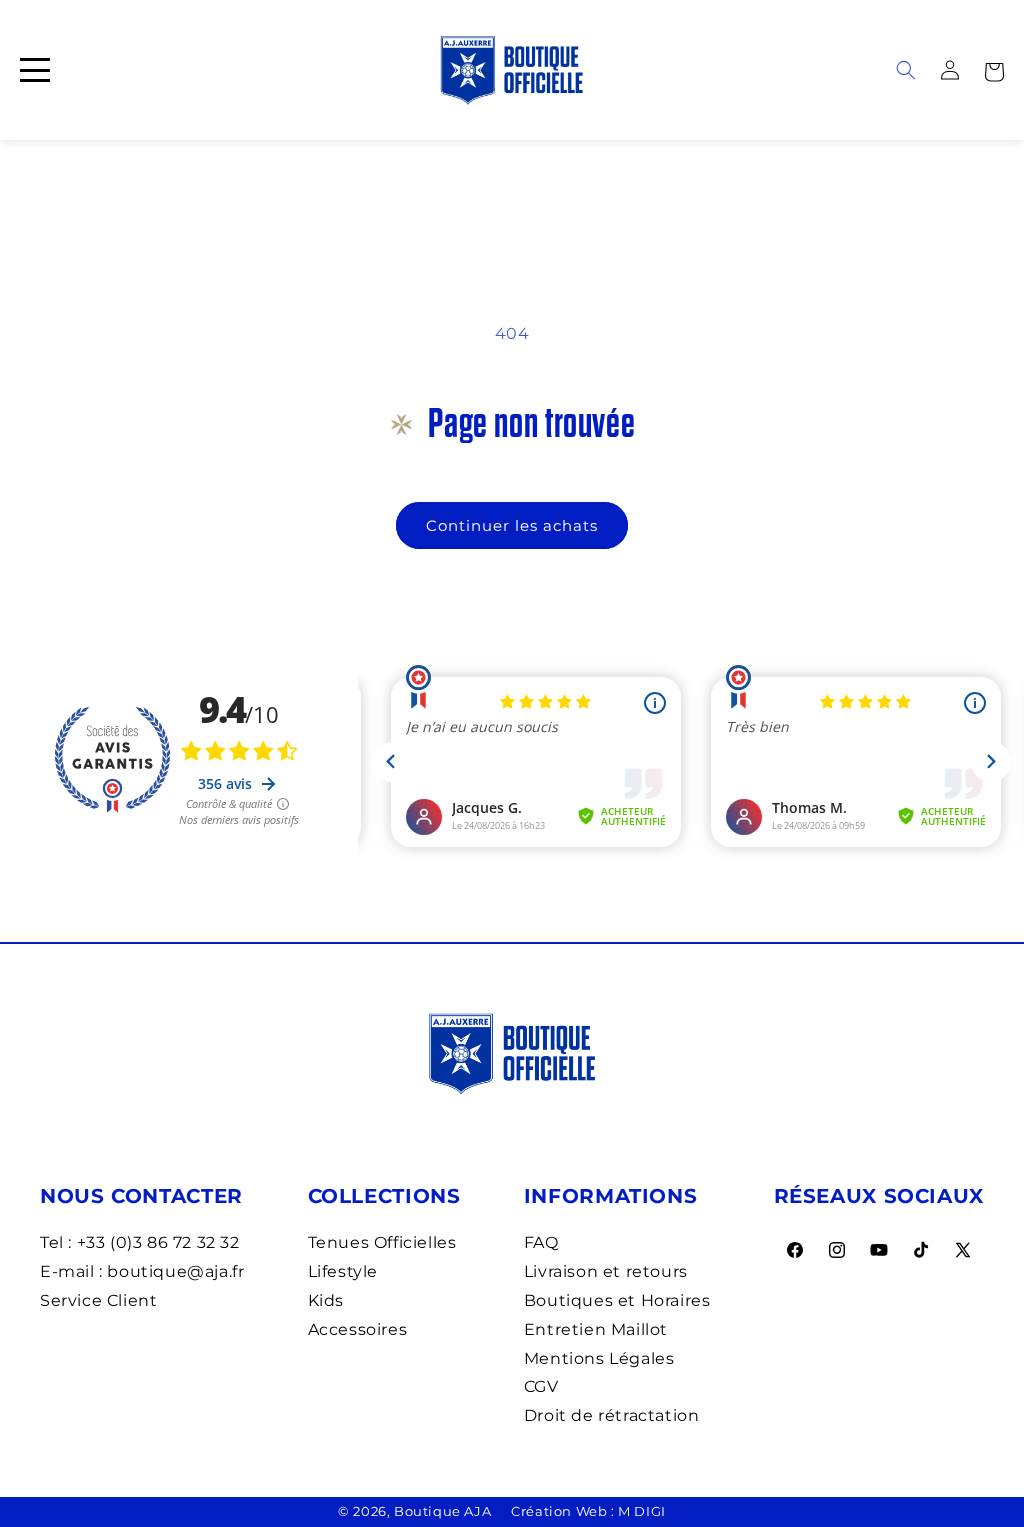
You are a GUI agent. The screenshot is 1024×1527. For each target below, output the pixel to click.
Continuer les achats (512, 525)
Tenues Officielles (382, 1242)
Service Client (98, 1300)
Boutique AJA (442, 1511)
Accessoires (358, 1329)
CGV (541, 1386)
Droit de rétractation (612, 1415)
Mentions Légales (599, 1358)
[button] (994, 70)
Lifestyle (343, 1271)
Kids (326, 1300)
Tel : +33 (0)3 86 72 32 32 (140, 1242)
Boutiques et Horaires (617, 1300)
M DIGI (642, 1511)
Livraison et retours (606, 1271)
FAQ (541, 1242)
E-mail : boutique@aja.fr (142, 1271)
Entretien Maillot (596, 1329)
